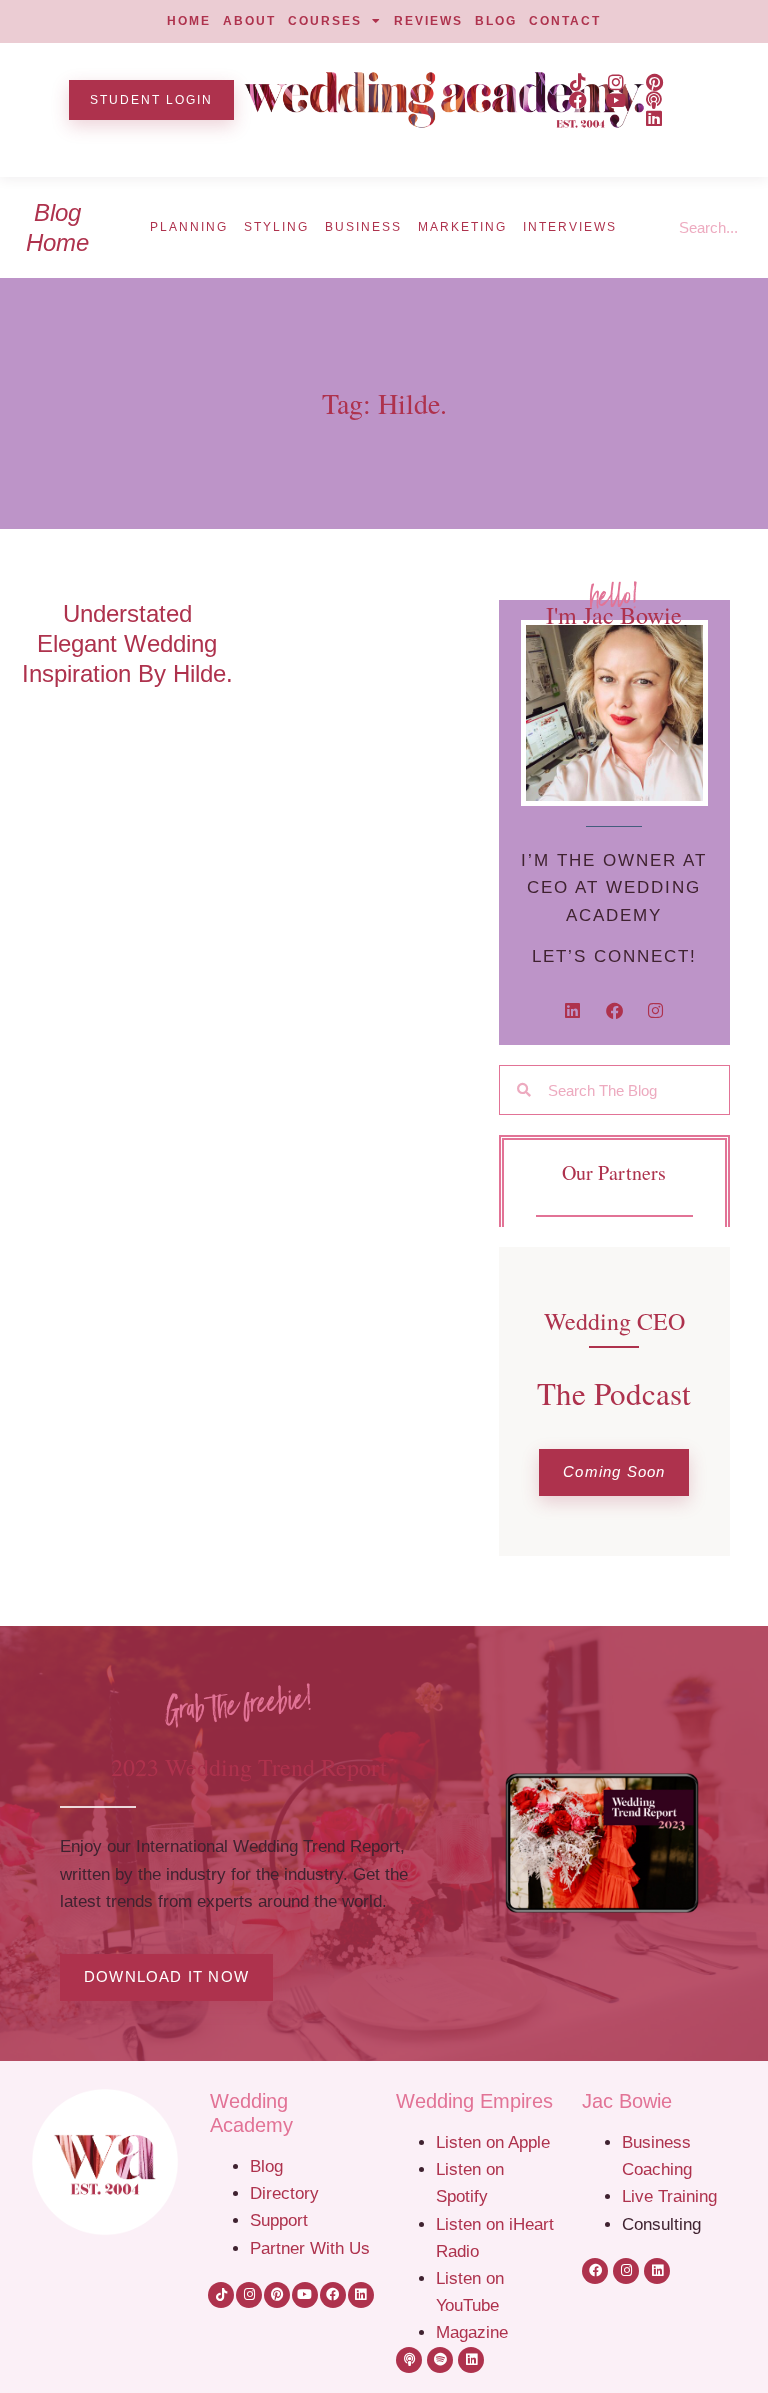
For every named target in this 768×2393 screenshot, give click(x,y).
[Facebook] (578, 100)
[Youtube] (616, 100)
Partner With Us (310, 2248)
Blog (266, 2166)
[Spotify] (440, 2360)
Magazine (472, 2332)
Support (279, 2220)
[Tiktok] (578, 82)
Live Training (669, 2196)
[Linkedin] (654, 118)
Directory (284, 2193)
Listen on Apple (495, 2142)
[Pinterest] (654, 82)
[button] (614, 1472)
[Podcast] (654, 100)
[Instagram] (616, 82)
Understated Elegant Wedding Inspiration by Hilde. (127, 643)
